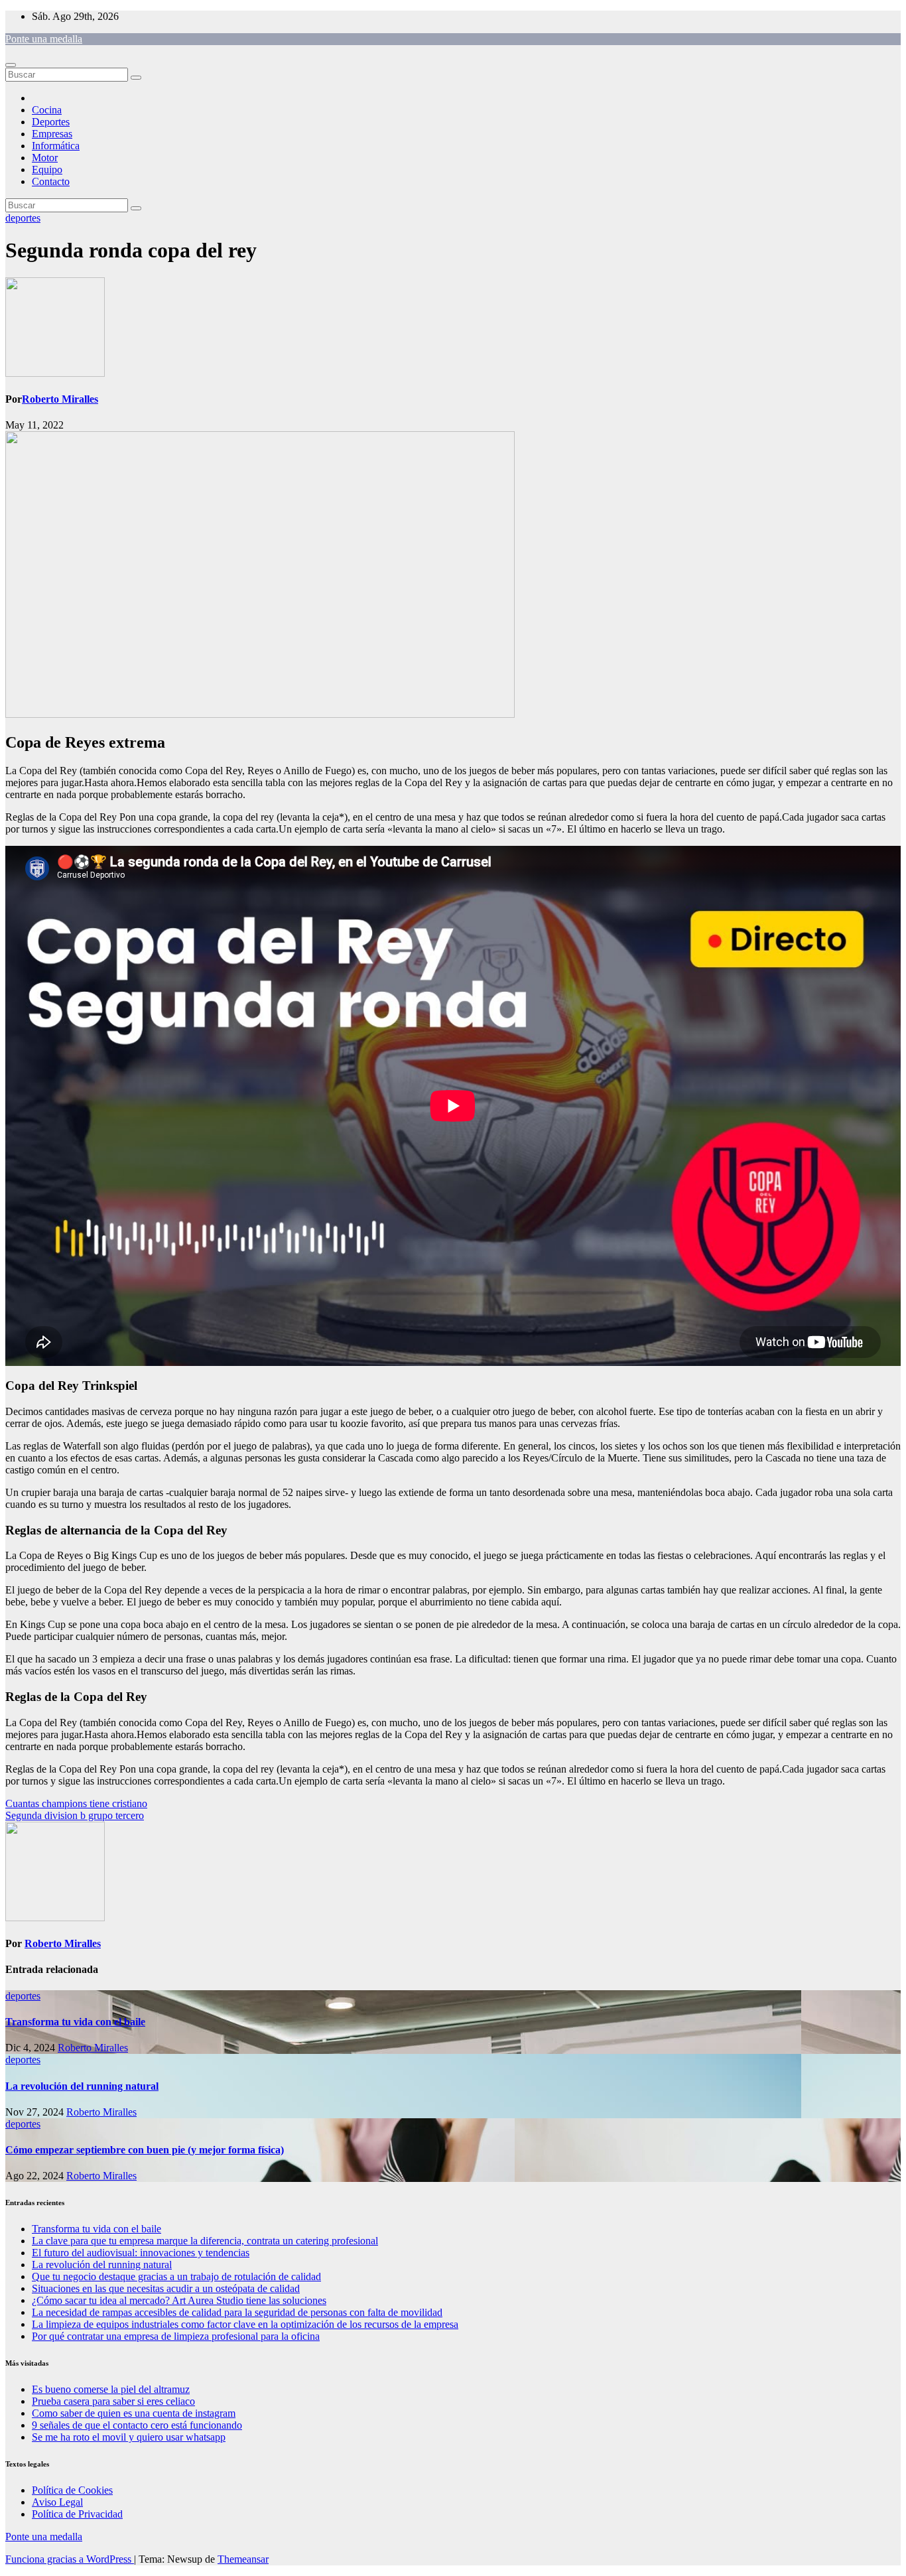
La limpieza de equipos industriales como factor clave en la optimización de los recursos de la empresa (245, 2324)
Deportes (51, 122)
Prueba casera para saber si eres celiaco (113, 2401)
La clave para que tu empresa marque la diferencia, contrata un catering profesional (205, 2241)
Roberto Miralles (60, 399)
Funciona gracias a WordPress (70, 2559)
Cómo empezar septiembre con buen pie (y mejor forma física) (145, 2150)
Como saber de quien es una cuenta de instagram (134, 2413)
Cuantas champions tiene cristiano (76, 1803)
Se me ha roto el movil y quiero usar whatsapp (129, 2437)
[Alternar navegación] (11, 65)
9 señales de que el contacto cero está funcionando (137, 2425)
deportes (23, 218)
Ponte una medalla (44, 39)
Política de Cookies (72, 2490)
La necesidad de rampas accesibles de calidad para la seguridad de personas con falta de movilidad (237, 2312)
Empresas (52, 134)
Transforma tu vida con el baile (75, 2022)
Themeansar (243, 2559)
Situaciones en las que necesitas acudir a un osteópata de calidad (166, 2288)
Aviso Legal (57, 2502)
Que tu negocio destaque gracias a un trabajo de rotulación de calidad (176, 2276)
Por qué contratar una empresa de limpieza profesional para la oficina (176, 2336)
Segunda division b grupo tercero (75, 1815)
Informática (56, 146)
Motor (45, 158)
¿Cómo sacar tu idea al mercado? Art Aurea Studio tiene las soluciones (179, 2300)
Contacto (51, 181)
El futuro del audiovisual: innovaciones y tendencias (141, 2253)
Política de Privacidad (77, 2514)
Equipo (47, 169)
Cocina (47, 110)
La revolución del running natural (82, 2086)
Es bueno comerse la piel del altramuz (111, 2389)
